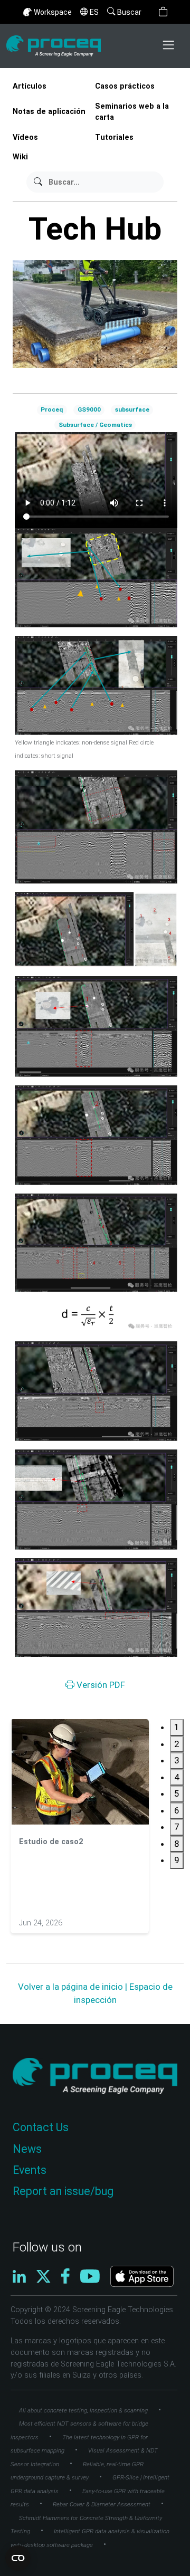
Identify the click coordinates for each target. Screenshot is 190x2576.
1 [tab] (177, 1727)
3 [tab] (177, 1760)
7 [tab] (177, 1827)
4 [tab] (177, 1777)
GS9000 (89, 409)
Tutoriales (114, 137)
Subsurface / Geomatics (95, 425)
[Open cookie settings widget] (18, 2558)
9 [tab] (177, 1860)
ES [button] (94, 12)
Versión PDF (100, 1685)
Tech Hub (95, 229)
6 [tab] (177, 1810)
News (27, 2149)
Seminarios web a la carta (132, 112)
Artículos (30, 86)
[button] (163, 12)
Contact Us (41, 2127)
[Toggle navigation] (169, 46)
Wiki (20, 157)
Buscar (129, 12)
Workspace (53, 12)
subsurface (132, 409)
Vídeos (25, 137)
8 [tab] (177, 1844)
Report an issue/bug (63, 2191)
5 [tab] (177, 1793)
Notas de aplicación (49, 112)
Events (30, 2170)
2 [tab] (177, 1744)
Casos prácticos (125, 86)
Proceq (52, 409)
